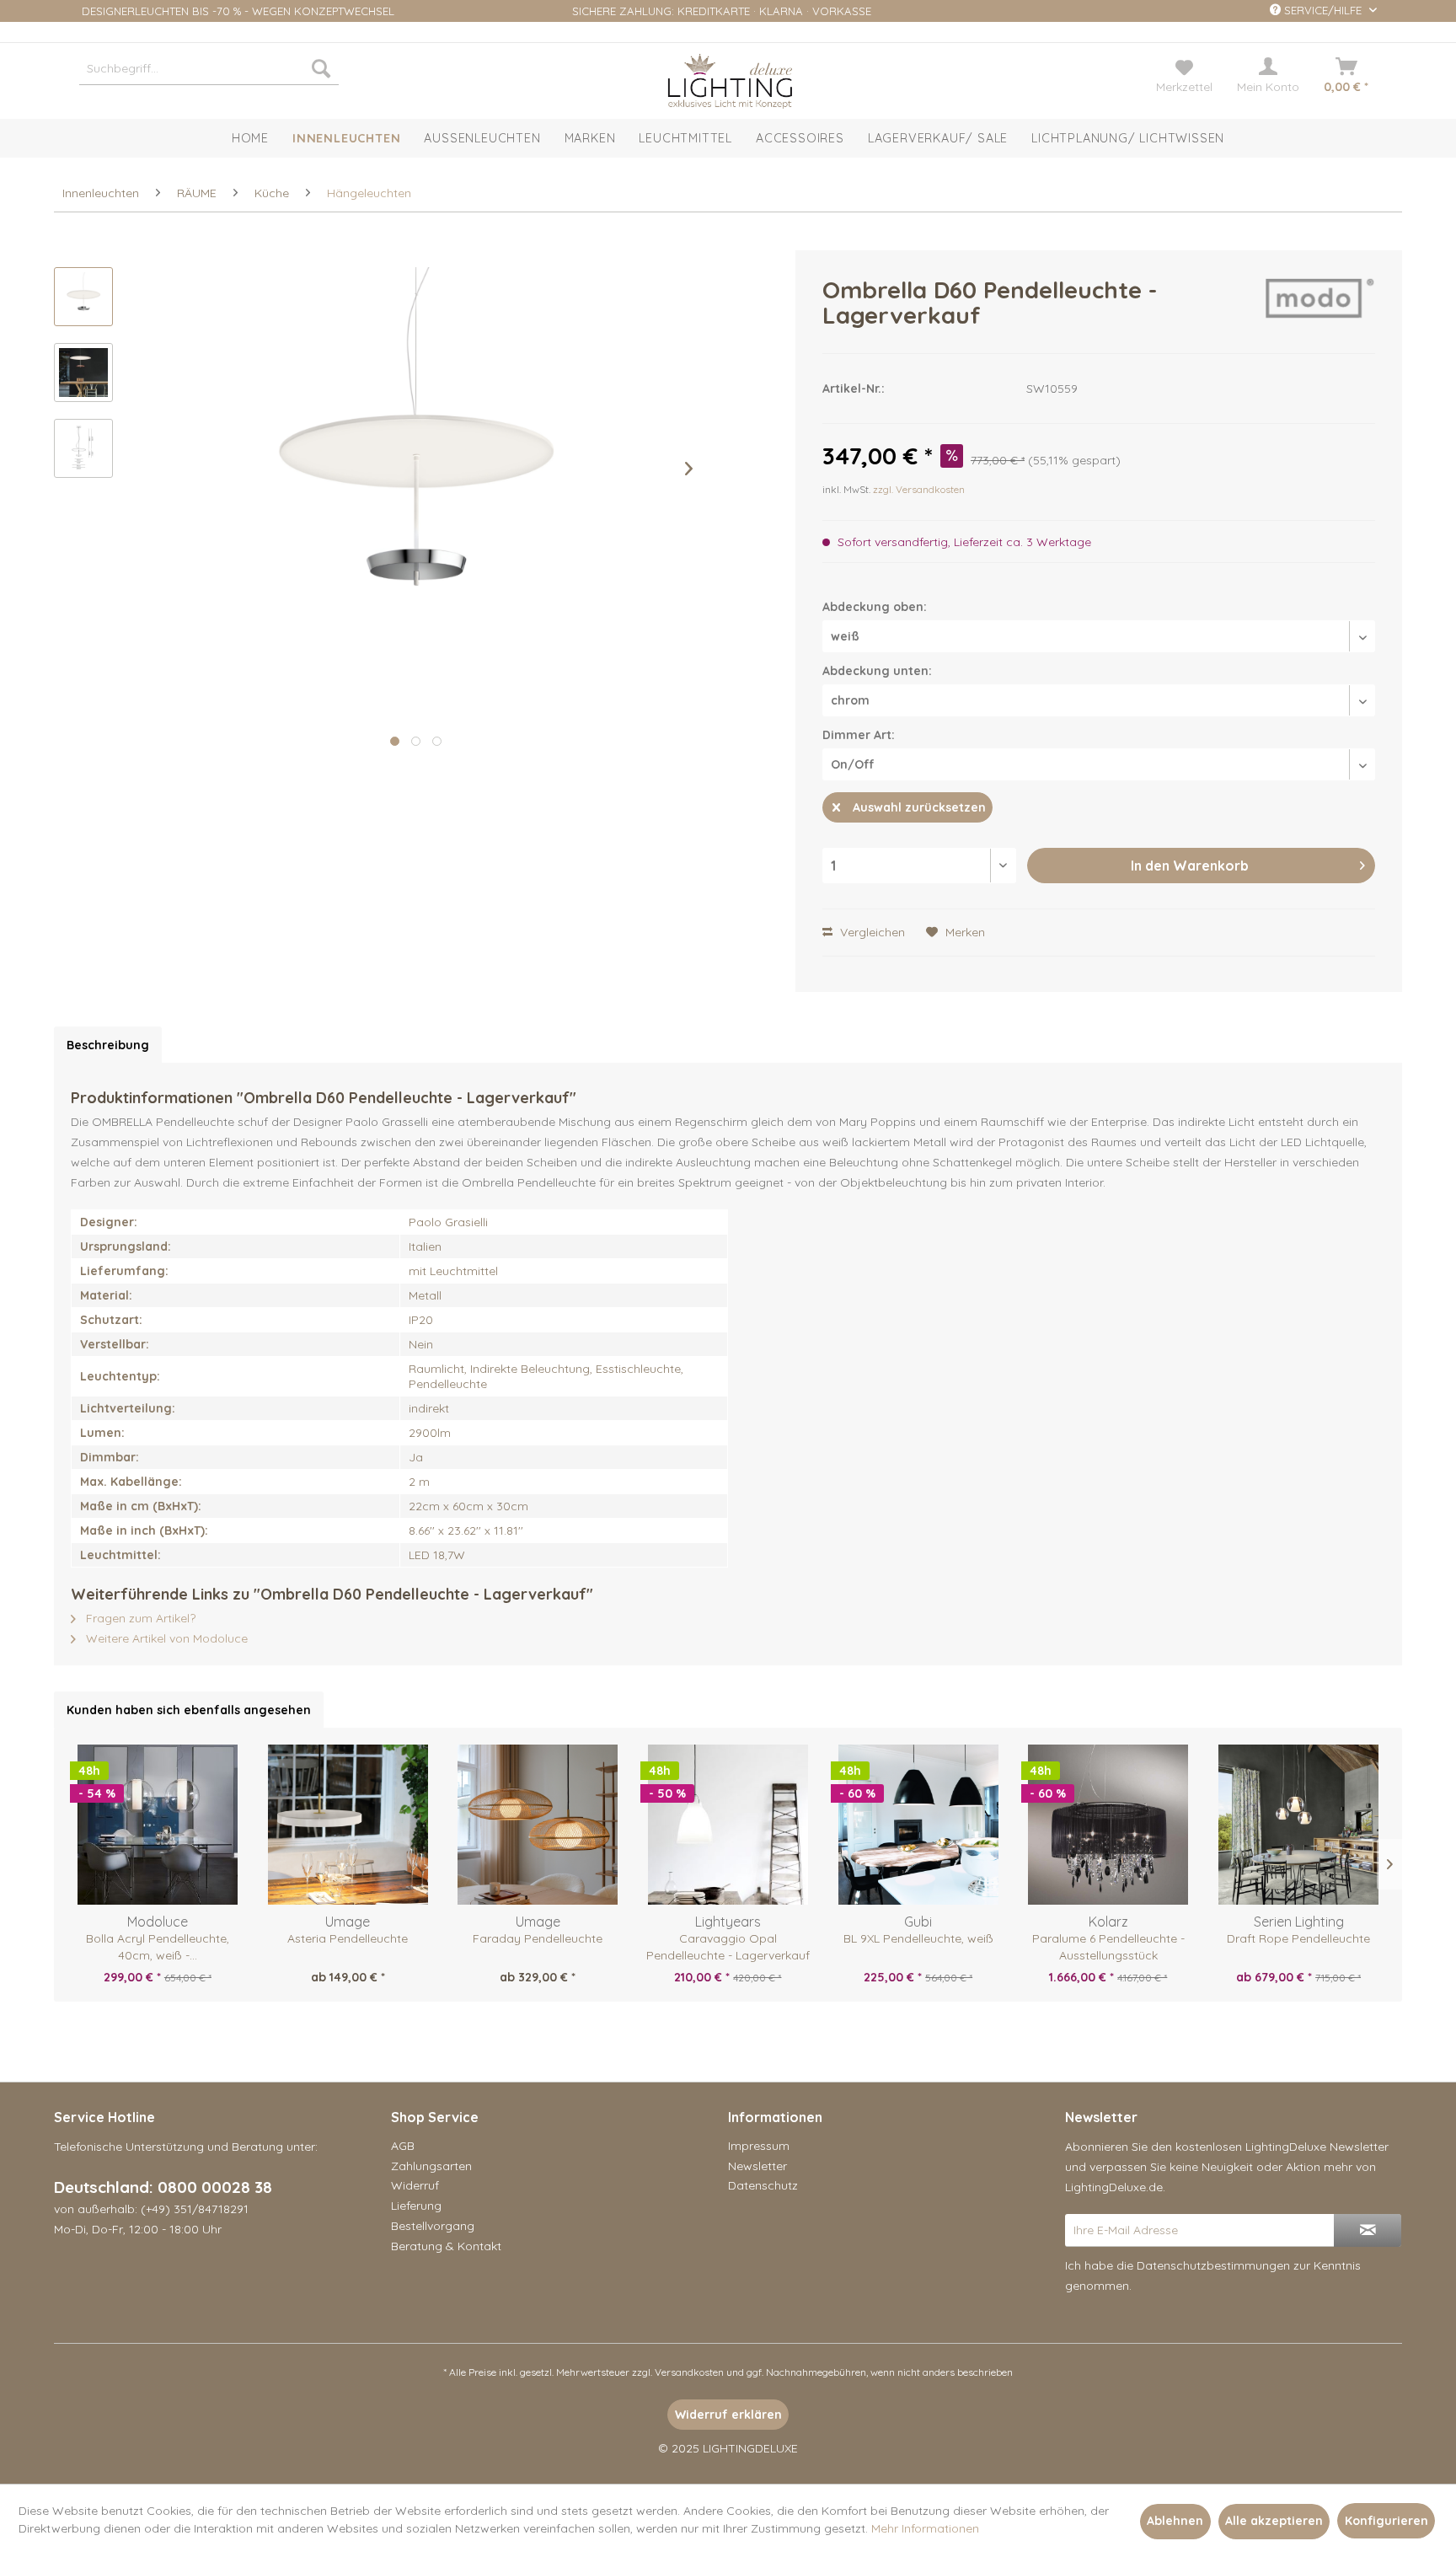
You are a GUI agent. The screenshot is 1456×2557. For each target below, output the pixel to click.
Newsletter (757, 2166)
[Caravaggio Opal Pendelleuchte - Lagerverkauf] (728, 1825)
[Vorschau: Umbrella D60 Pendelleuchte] (83, 373)
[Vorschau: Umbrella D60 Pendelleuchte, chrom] (83, 297)
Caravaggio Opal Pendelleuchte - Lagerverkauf (728, 1947)
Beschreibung (108, 1045)
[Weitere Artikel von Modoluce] (1320, 307)
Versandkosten (689, 2372)
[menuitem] (209, 68)
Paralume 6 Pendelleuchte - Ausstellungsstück (1108, 1947)
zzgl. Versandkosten (919, 489)
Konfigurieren (1386, 2521)
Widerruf (415, 2185)
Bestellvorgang (433, 2226)
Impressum (759, 2146)
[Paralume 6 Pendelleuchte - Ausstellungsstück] (1109, 1825)
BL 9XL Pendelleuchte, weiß (918, 1938)
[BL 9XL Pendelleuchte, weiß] (918, 1825)
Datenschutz (763, 2185)
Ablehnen (1175, 2521)
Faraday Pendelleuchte (538, 1938)
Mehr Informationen (925, 2528)
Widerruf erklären (728, 2415)
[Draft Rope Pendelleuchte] (1298, 1825)
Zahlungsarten (431, 2166)
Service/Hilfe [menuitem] (1323, 10)
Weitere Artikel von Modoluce (165, 1638)
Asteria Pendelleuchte (348, 1938)
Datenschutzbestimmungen (1213, 2265)
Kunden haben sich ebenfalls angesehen (189, 1710)
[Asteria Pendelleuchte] (348, 1825)
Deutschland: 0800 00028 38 (163, 2187)
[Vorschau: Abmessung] (83, 448)
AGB (403, 2146)
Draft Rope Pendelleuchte (1298, 1938)
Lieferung (416, 2206)
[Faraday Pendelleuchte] (538, 1825)
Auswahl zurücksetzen (919, 807)
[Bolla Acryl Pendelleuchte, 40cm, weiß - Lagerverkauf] (158, 1825)
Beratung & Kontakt (446, 2246)
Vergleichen (871, 932)
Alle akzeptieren (1274, 2521)
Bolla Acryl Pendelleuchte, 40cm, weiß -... (158, 1947)
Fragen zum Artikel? (139, 1618)
